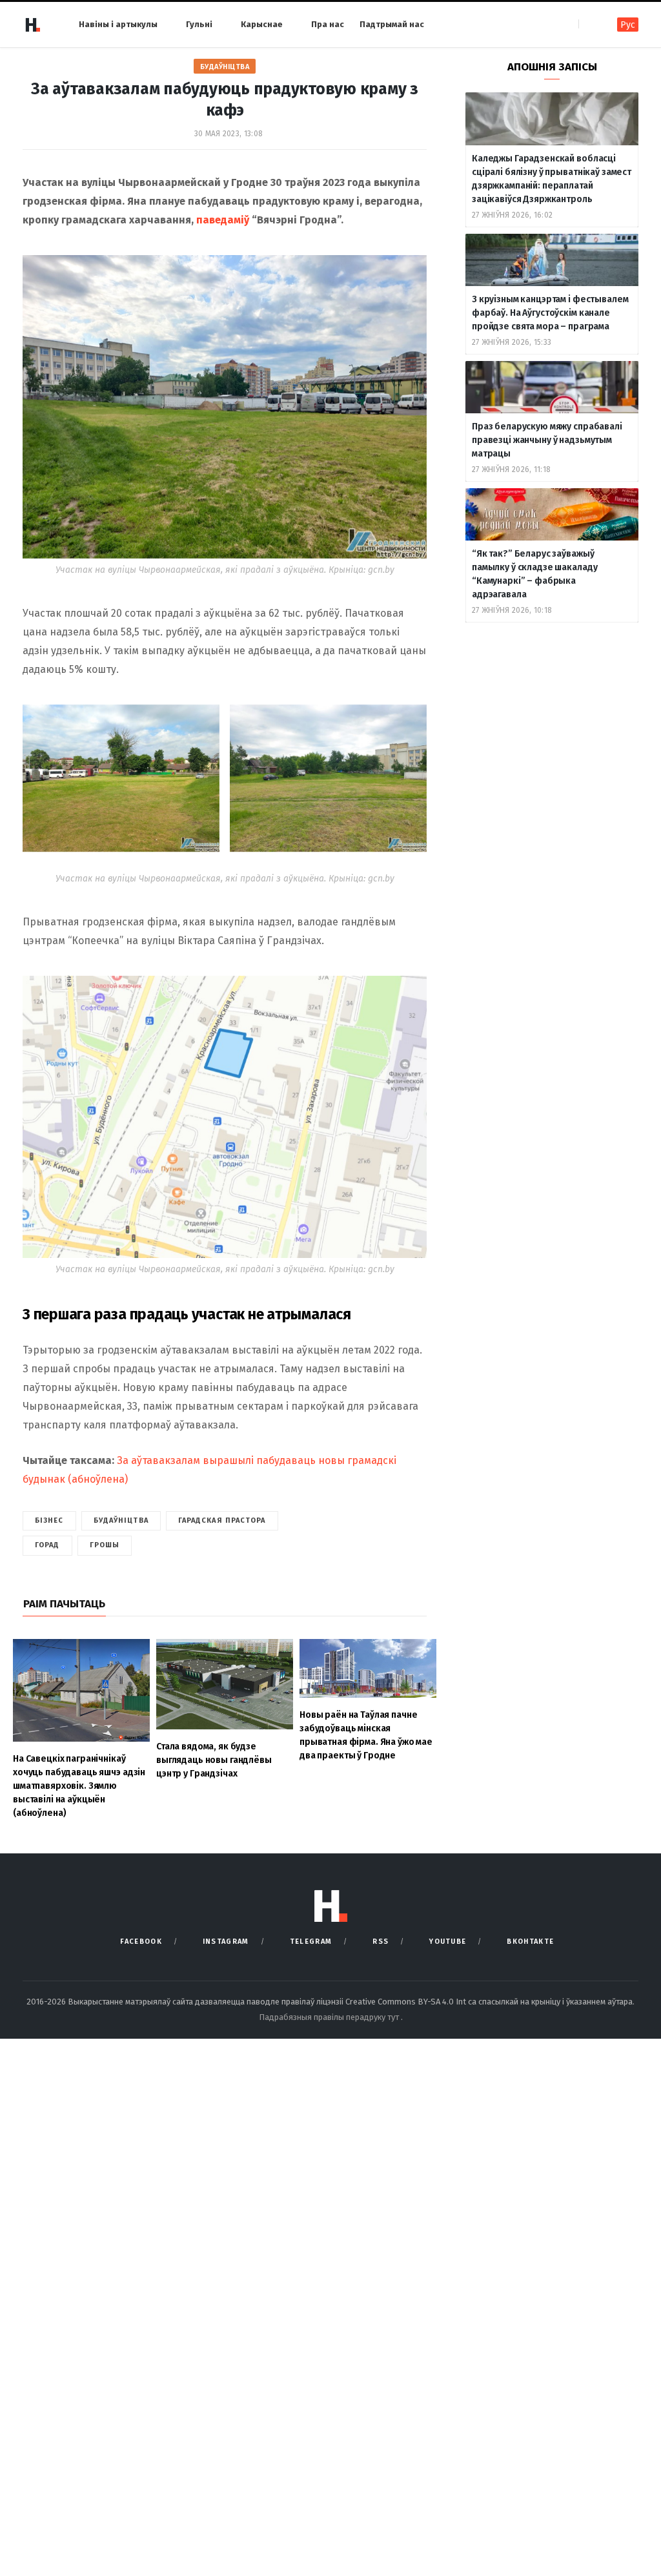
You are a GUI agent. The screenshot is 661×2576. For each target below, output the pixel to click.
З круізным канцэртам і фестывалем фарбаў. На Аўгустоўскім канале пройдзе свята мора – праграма (550, 313)
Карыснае (262, 24)
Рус (628, 25)
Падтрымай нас (392, 24)
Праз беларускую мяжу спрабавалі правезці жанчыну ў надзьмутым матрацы (547, 440)
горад (47, 1545)
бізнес (49, 1520)
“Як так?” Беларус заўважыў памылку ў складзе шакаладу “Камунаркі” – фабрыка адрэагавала (534, 574)
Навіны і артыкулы (118, 24)
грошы (105, 1545)
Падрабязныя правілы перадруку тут (330, 2017)
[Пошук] (590, 24)
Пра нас (328, 24)
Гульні (199, 24)
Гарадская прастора (222, 1520)
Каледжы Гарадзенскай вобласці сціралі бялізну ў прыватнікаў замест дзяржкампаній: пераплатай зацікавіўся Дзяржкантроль (552, 179)
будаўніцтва (121, 1520)
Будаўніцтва (225, 67)
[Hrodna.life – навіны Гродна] (32, 25)
